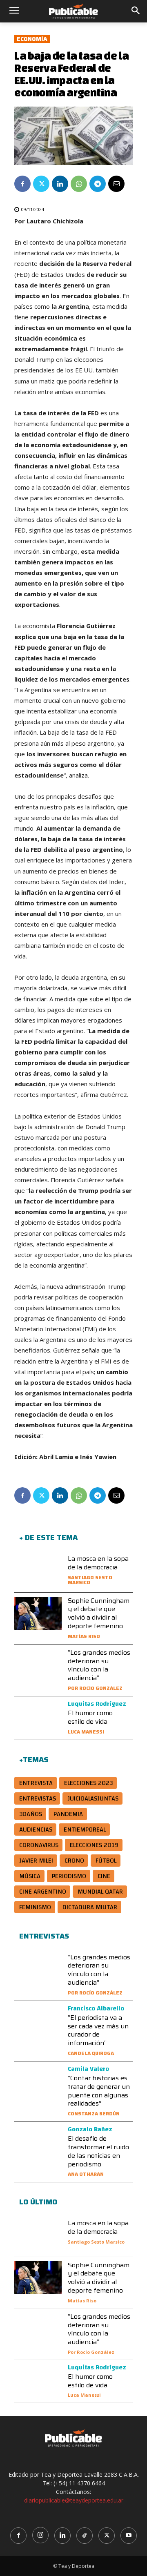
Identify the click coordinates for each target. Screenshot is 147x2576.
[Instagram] (40, 2535)
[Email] (116, 184)
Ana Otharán (86, 2174)
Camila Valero (88, 2069)
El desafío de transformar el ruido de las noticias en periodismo (98, 2151)
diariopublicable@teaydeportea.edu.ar (74, 2500)
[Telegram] (98, 184)
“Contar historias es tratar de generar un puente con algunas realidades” (99, 2091)
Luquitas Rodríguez (97, 1704)
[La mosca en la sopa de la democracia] (38, 1571)
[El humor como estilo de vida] (38, 1717)
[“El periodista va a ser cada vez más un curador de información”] (38, 2022)
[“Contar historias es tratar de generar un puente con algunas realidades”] (38, 2082)
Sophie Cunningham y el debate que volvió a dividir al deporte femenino (99, 1613)
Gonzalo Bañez (90, 2129)
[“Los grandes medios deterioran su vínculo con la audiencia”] (38, 1665)
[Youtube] (129, 2536)
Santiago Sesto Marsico (90, 1580)
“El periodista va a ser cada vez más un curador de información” (98, 2030)
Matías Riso (84, 1636)
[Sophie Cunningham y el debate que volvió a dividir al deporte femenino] (38, 1613)
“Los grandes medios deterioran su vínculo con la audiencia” (99, 1665)
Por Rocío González (95, 1688)
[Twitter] (41, 184)
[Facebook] (22, 184)
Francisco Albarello (96, 2008)
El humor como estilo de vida (90, 1717)
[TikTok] (85, 2536)
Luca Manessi (86, 1732)
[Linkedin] (60, 184)
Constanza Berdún (94, 2114)
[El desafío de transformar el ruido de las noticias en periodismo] (38, 2143)
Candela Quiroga (91, 2053)
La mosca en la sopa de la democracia (98, 1563)
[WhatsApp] (79, 184)
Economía (32, 39)
